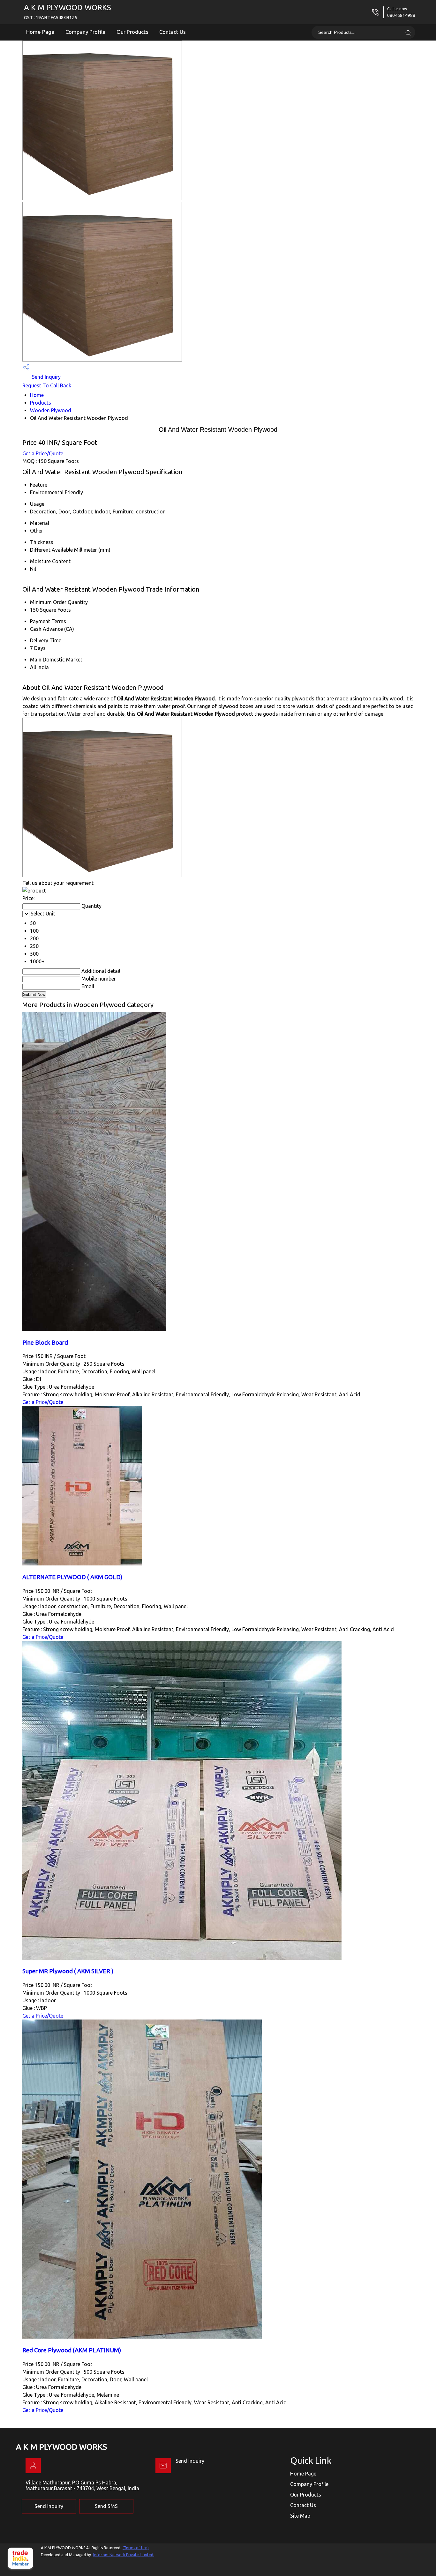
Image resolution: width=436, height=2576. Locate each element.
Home (37, 395)
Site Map (300, 2516)
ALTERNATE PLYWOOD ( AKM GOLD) (72, 1577)
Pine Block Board (45, 1343)
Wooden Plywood (51, 410)
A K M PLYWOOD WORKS (68, 12)
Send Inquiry (46, 377)
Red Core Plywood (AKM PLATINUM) (72, 2350)
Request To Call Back (47, 385)
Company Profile (86, 32)
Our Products (132, 32)
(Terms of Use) (136, 2548)
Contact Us (173, 32)
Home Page (40, 32)
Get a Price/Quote (43, 453)
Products (41, 403)
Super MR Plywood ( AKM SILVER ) (68, 1971)
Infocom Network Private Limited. (124, 2555)
